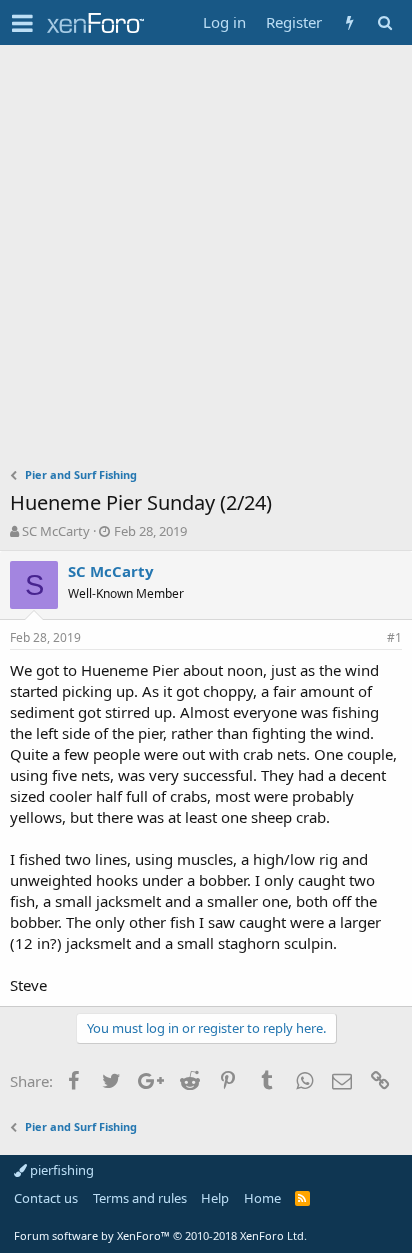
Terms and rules (140, 1198)
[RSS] (302, 1198)
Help (215, 1198)
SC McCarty (56, 531)
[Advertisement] (206, 261)
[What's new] (349, 22)
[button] (22, 23)
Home (262, 1198)
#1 (394, 637)
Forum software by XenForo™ (160, 1235)
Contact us (46, 1198)
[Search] (384, 22)
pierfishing (60, 1170)
